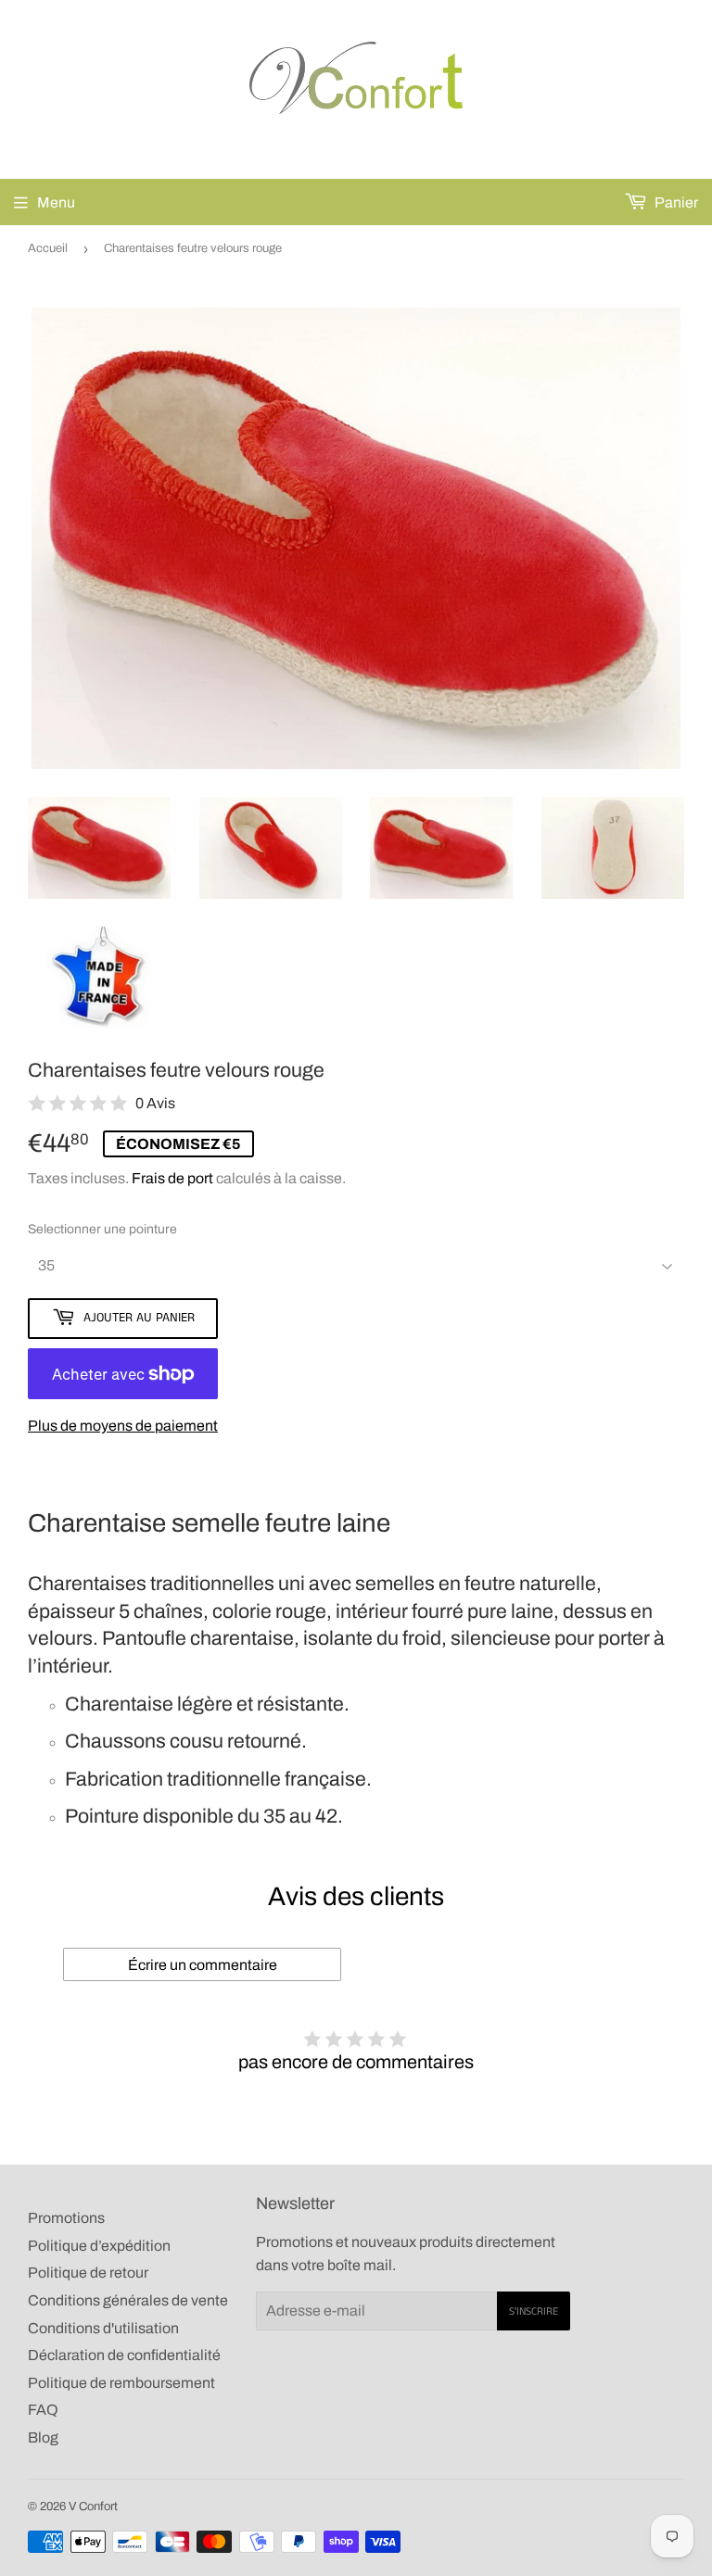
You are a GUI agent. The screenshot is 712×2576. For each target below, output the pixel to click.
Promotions (66, 2218)
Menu (56, 202)
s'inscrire (534, 2311)
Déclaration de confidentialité (124, 2355)
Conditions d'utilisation (103, 2328)
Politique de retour (88, 2273)
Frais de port (172, 1178)
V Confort (93, 2507)
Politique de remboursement (121, 2383)
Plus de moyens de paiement (123, 1426)
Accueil (48, 248)
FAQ (43, 2410)
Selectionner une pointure (102, 1229)
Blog (43, 2437)
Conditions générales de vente (128, 2300)
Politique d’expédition (99, 2246)
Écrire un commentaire (203, 1965)
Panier (675, 202)
